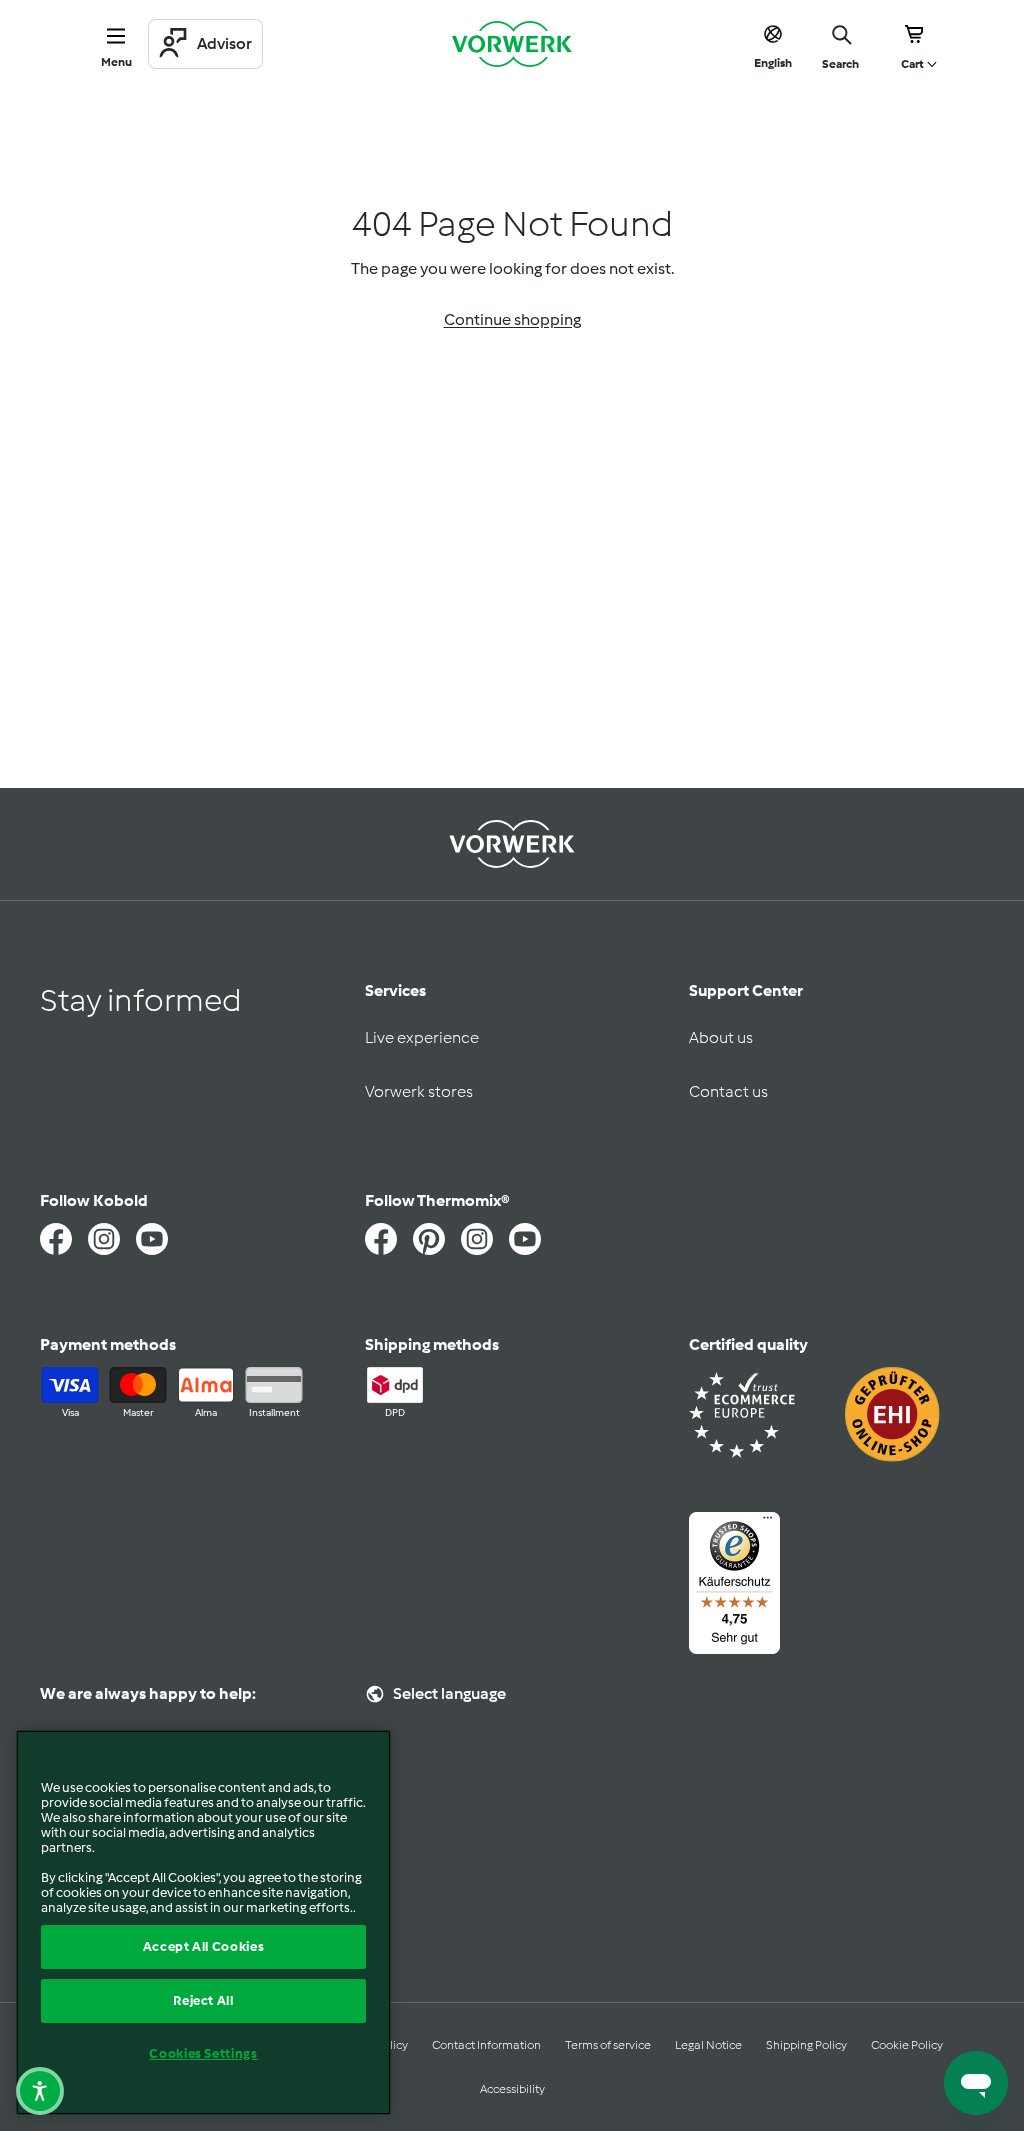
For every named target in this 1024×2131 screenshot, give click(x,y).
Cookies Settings (203, 2053)
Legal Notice (708, 2045)
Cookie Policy (907, 2045)
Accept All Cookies (204, 1946)
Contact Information (486, 2045)
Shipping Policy (806, 2045)
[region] (203, 1922)
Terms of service (608, 2045)
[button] (40, 2091)
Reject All (203, 2000)
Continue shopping (512, 319)
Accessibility (512, 2089)
